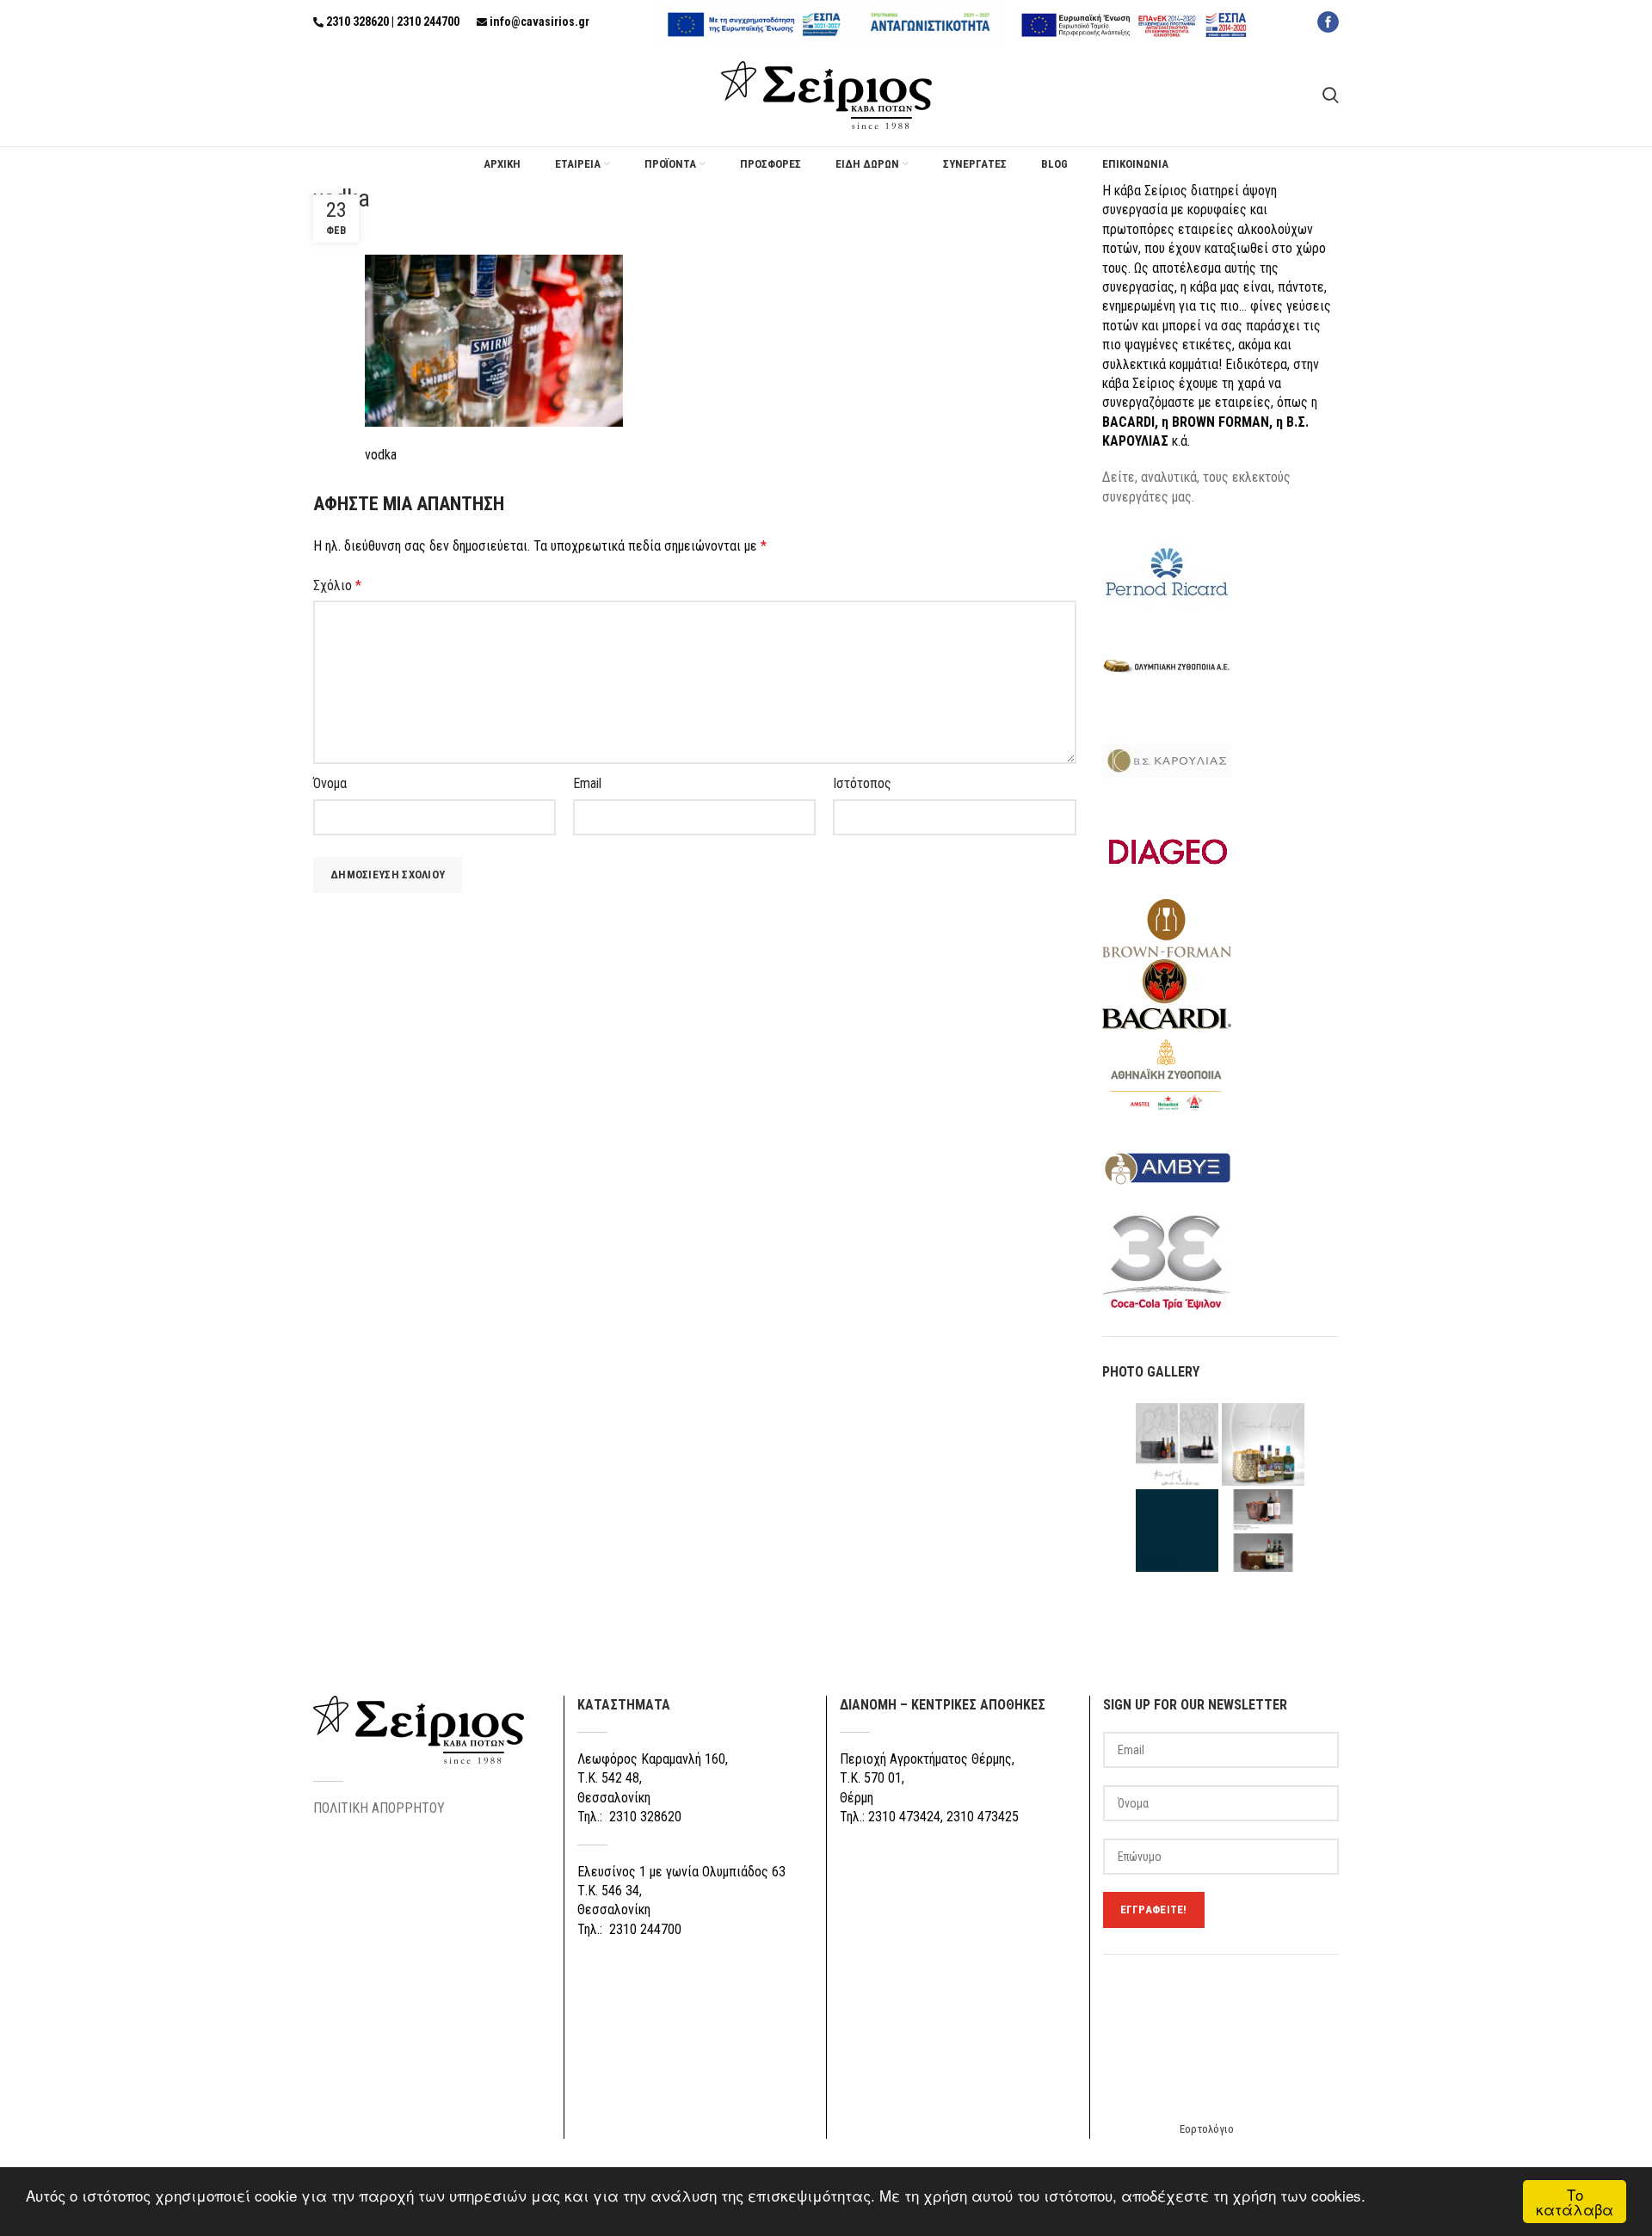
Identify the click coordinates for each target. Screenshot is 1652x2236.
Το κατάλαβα (1575, 2202)
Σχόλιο (337, 585)
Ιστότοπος (862, 783)
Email (587, 783)
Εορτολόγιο (1207, 2129)
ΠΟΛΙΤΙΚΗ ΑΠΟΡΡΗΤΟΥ (379, 1808)
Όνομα (330, 783)
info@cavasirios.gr (539, 22)
